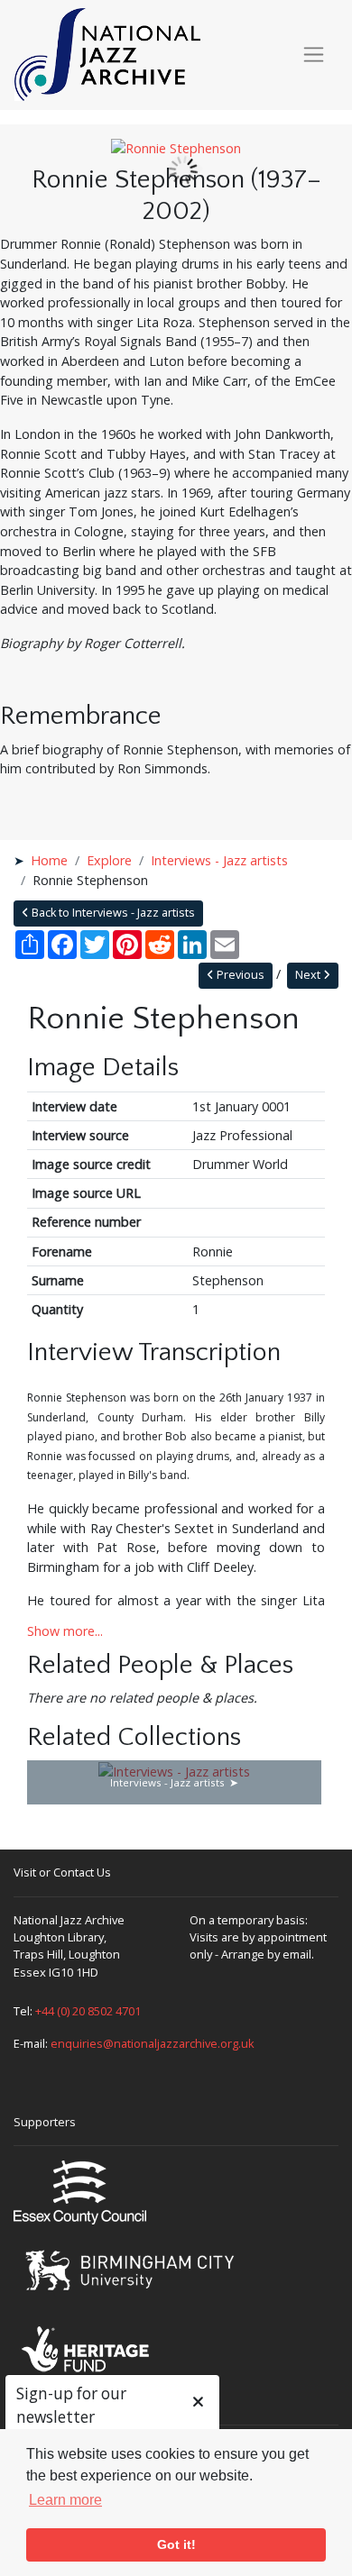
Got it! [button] (176, 2544)
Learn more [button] (65, 2500)
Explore (109, 860)
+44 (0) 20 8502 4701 (88, 2011)
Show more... (65, 1631)
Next (309, 975)
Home (49, 860)
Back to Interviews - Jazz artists (112, 913)
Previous (239, 975)
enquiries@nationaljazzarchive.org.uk (153, 2043)
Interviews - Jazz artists (219, 860)
